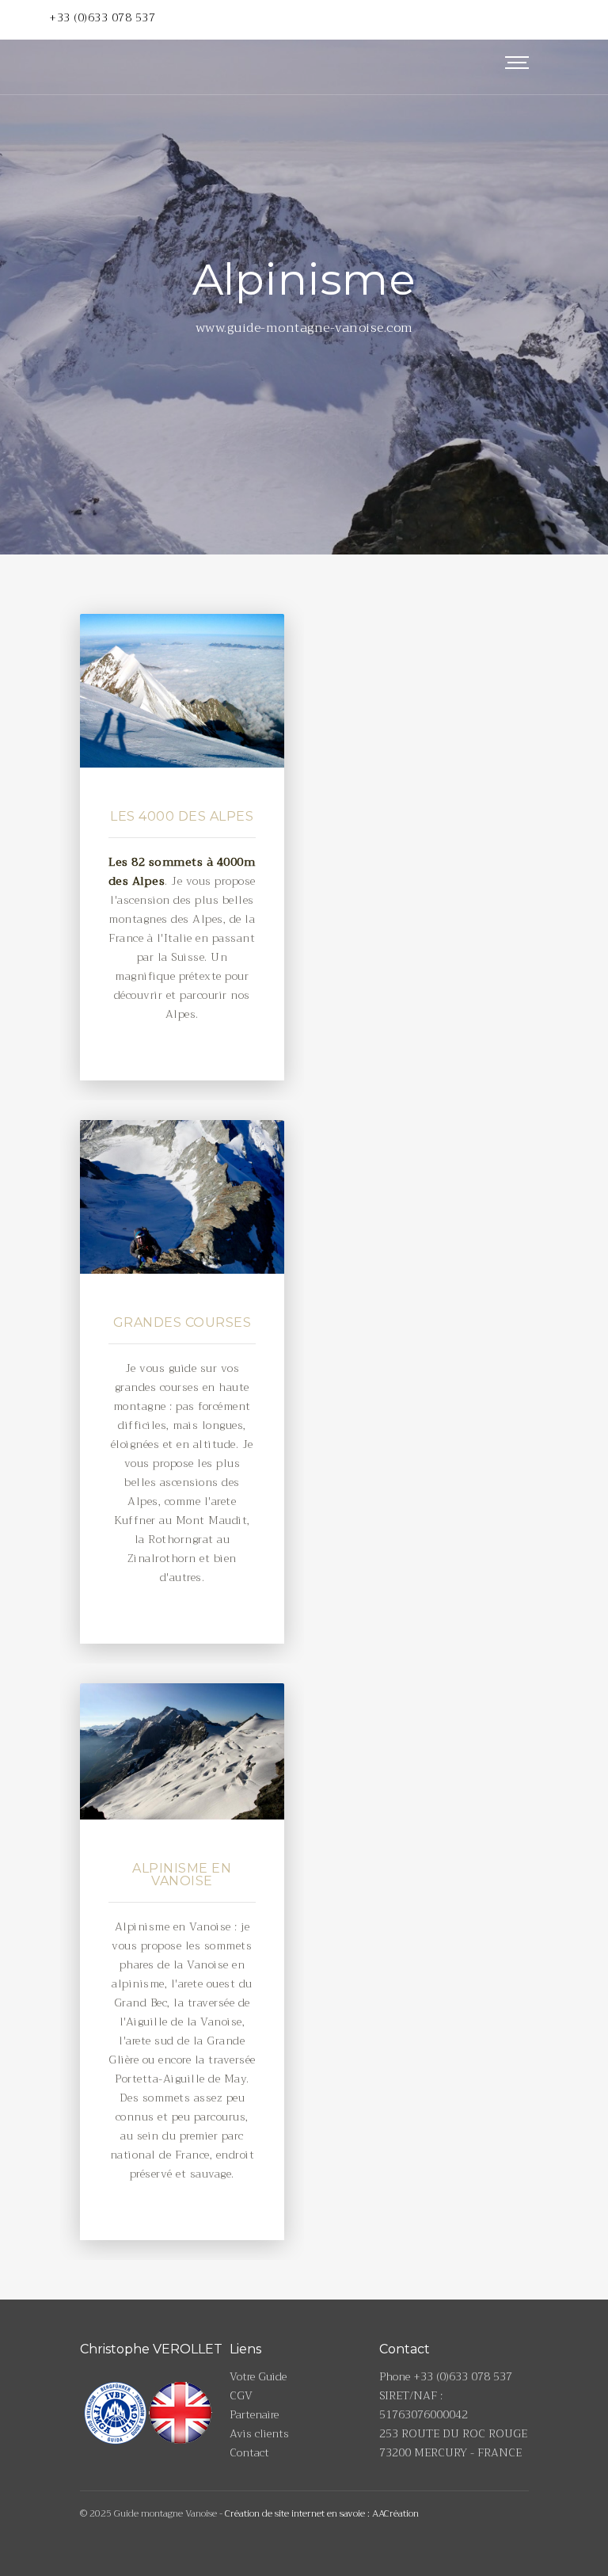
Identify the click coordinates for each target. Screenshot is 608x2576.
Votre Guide (258, 2376)
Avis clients (259, 2433)
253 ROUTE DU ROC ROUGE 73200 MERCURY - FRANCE (453, 2443)
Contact (249, 2452)
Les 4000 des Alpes (182, 816)
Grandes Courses (182, 1322)
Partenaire (254, 2414)
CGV (241, 2395)
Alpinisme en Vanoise (182, 1875)
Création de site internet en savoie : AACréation (322, 2513)
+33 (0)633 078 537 (102, 17)
